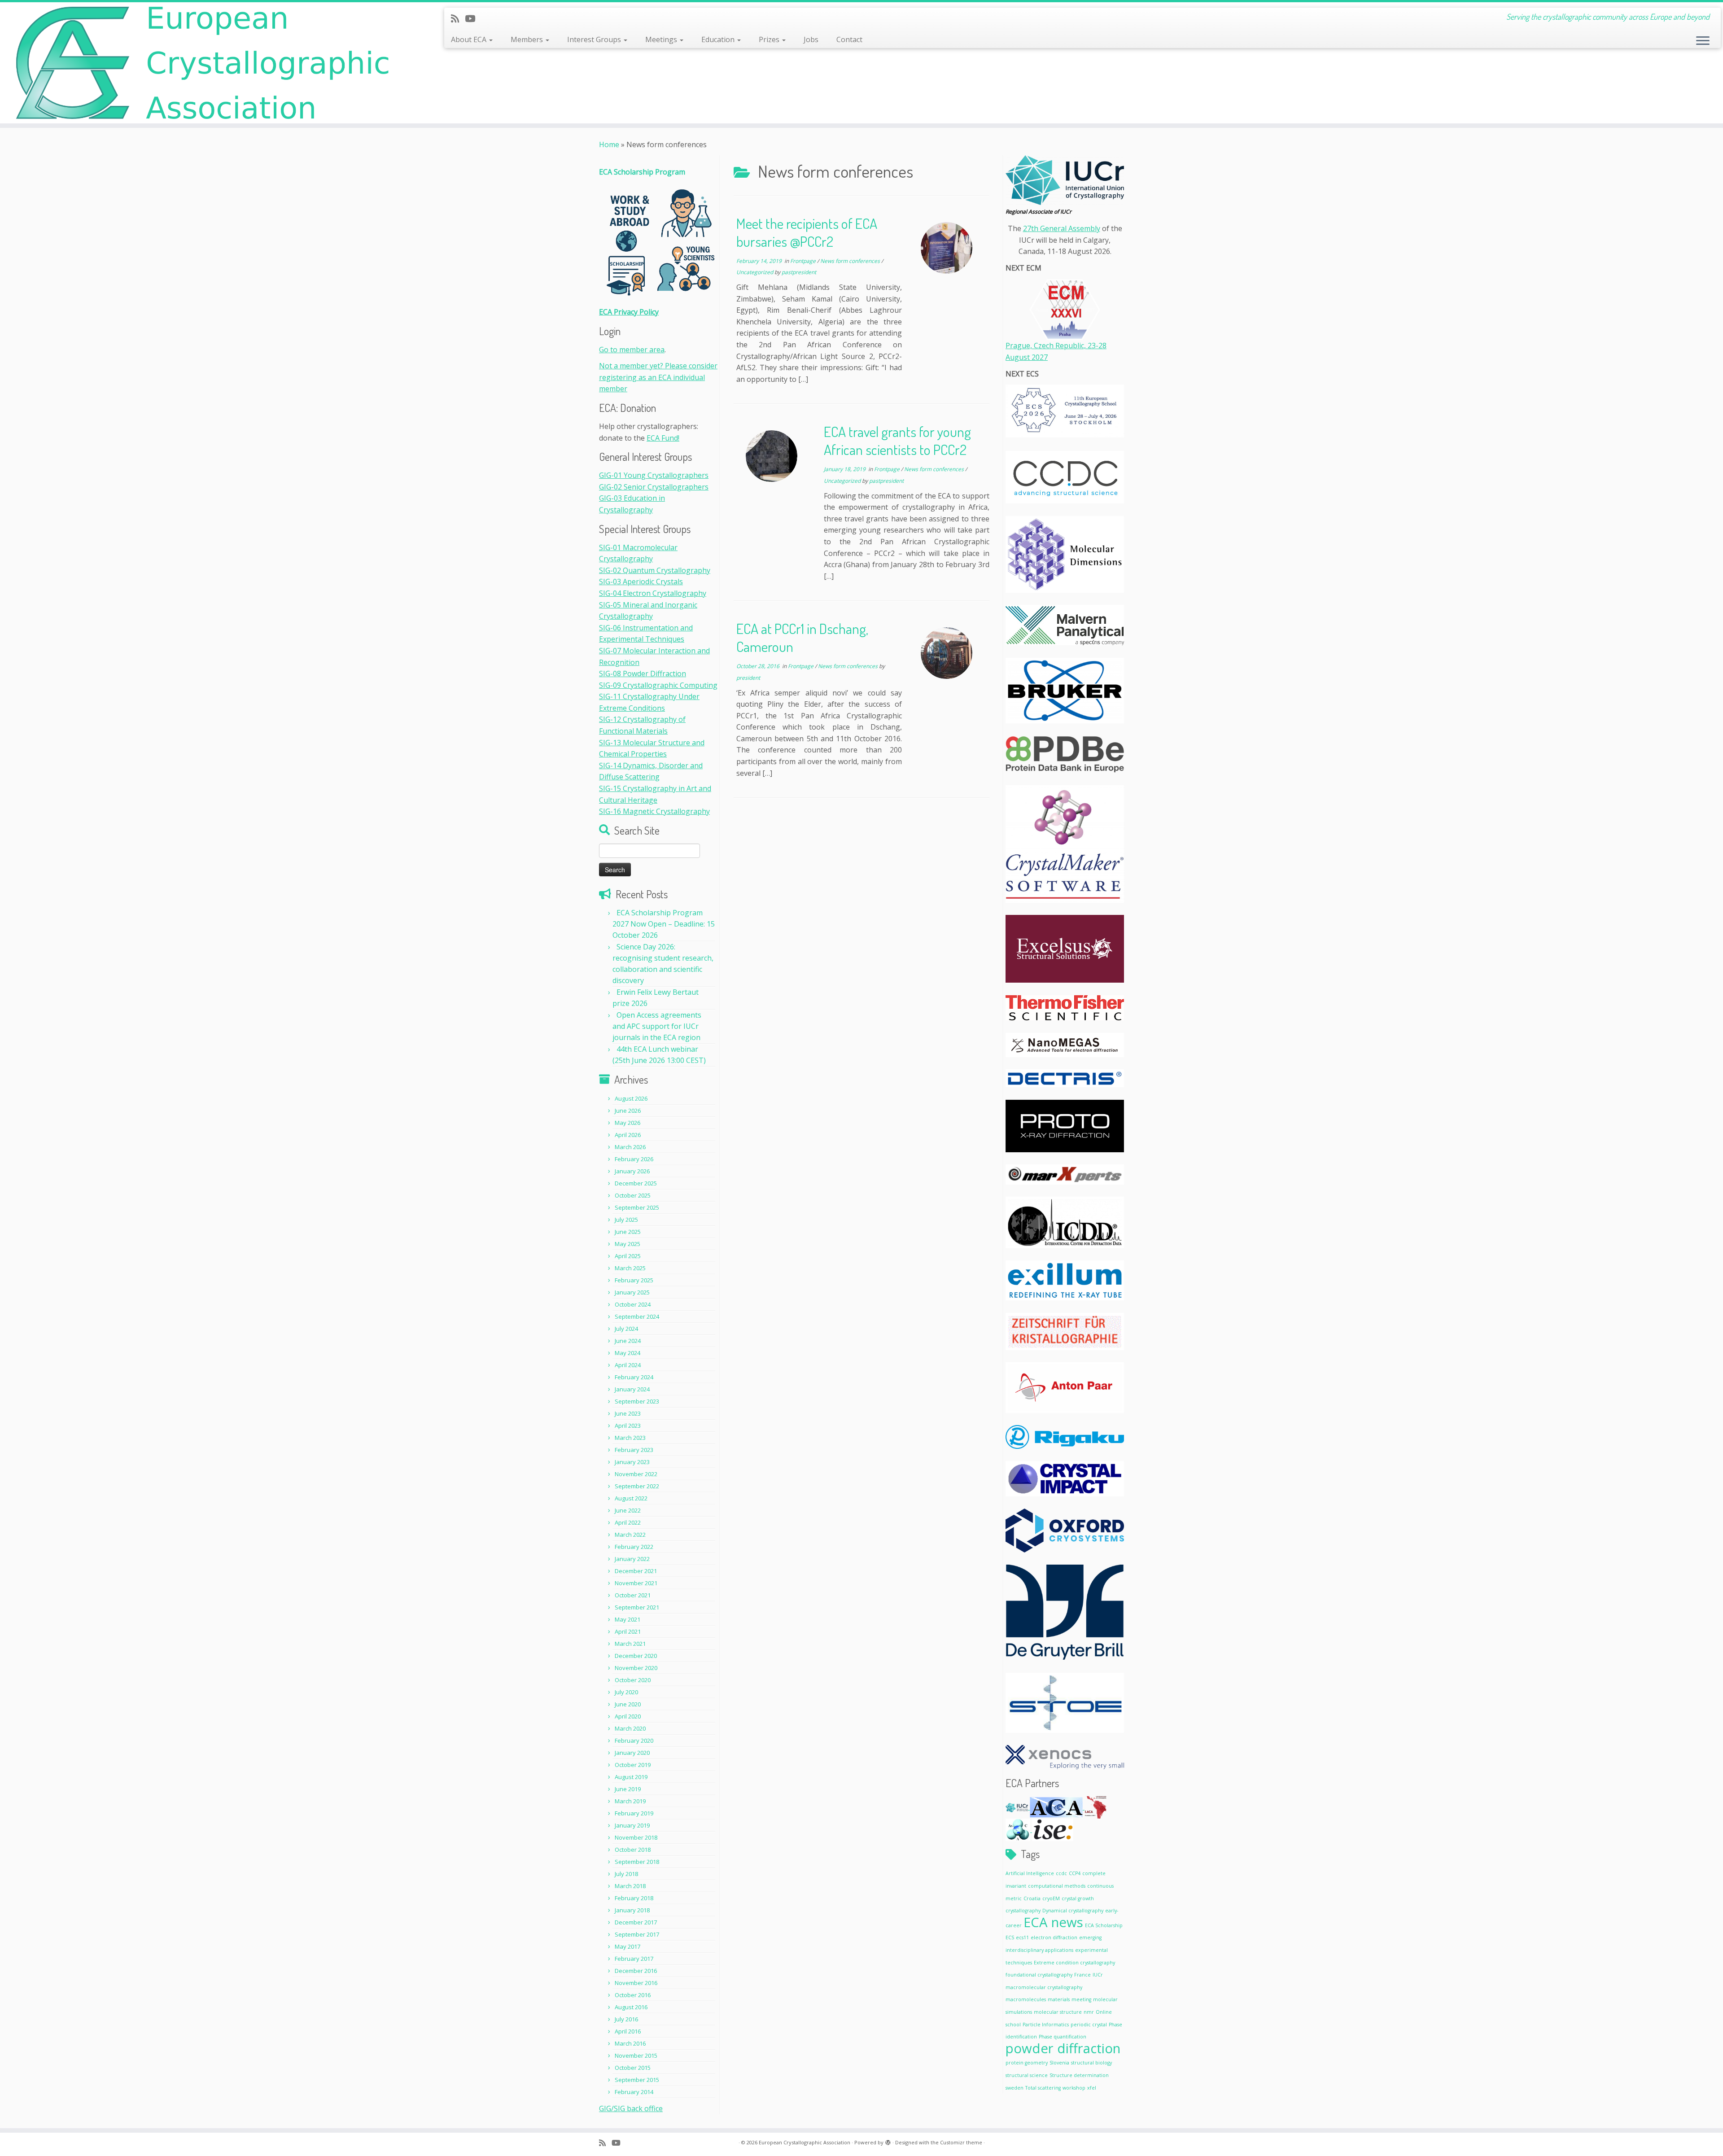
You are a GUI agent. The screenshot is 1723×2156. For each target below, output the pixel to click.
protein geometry (1027, 2063)
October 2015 (633, 2068)
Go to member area (632, 350)
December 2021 (636, 1571)
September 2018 (637, 1862)
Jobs (811, 39)
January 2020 (632, 1753)
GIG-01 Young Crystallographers (654, 475)
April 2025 (628, 1256)
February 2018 (634, 1898)
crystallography (1023, 1911)
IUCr (1098, 1975)
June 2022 (628, 1510)
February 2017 (634, 1959)
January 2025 (632, 1292)
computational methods (1057, 1886)
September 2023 (637, 1401)
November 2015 (636, 2055)
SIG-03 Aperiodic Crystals (641, 582)
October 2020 (633, 1680)
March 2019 (630, 1801)
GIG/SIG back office (631, 2108)
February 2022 (634, 1547)
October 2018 (633, 1850)
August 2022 (631, 1498)
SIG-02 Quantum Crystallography (655, 570)
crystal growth (1078, 1898)
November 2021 (636, 1583)
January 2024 (632, 1389)
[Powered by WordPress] (888, 2141)
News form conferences (851, 261)
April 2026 (628, 1135)
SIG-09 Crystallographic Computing (658, 685)
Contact (849, 39)
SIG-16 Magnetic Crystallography (654, 811)
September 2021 (637, 1607)
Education (719, 39)
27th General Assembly (1062, 228)
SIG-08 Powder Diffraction (643, 673)
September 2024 (637, 1316)
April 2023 (628, 1426)
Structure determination (1079, 2075)
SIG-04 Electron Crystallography (653, 593)
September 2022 (637, 1486)
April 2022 (628, 1522)
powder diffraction (1063, 2048)
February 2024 (634, 1377)
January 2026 (632, 1171)
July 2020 (626, 1692)
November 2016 (636, 1983)
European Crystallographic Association (805, 2142)
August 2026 (631, 1098)
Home (609, 144)
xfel (1092, 2088)
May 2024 (628, 1353)
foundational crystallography (1039, 1975)
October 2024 (633, 1304)
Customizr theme (961, 2142)
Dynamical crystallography (1073, 1911)
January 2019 (632, 1825)
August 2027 (1027, 357)
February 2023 (634, 1450)
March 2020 (630, 1728)
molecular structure (1058, 2012)
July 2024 (626, 1329)
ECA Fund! (663, 438)
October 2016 (633, 1995)
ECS (1010, 1937)
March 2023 (630, 1438)
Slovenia (1059, 2063)
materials (1059, 1999)
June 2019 (628, 1789)
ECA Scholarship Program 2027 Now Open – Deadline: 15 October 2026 (664, 924)
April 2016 (628, 2031)
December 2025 (636, 1183)
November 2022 (636, 1474)
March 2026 (630, 1147)
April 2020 (628, 1716)
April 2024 (628, 1365)
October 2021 (633, 1595)
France (1082, 1975)
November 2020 (636, 1668)
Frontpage (804, 261)
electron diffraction (1054, 1937)
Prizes (770, 39)
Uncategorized (755, 272)
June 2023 (628, 1413)
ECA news (1053, 1922)
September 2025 (637, 1207)
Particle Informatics (1046, 2025)
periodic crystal (1089, 2025)
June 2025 (628, 1232)
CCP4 (1075, 1873)
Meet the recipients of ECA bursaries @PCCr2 (807, 232)
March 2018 (630, 1886)
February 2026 (634, 1159)
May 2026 (628, 1123)
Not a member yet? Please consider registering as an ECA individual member (658, 377)
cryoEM (1051, 1898)
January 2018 (632, 1910)
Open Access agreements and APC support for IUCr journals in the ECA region (657, 1026)
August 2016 (631, 2007)
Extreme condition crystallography (1074, 1963)
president (748, 678)
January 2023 (632, 1462)
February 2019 (634, 1813)
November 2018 (636, 1837)
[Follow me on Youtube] (473, 18)
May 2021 (628, 1619)
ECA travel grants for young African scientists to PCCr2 (897, 440)
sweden (1015, 2088)
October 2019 (633, 1765)
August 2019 (631, 1777)
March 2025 (630, 1268)
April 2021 (628, 1631)
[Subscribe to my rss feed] (458, 18)
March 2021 (630, 1644)
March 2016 (630, 2043)
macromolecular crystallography (1044, 1987)
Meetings (662, 39)
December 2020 (636, 1656)
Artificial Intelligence (1030, 1873)
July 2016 (626, 2019)
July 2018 (626, 1874)
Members (528, 39)
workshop (1074, 2088)
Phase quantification (1063, 2037)
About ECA (470, 39)
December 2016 (636, 1971)
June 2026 (628, 1111)
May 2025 (628, 1244)
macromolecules (1026, 1999)
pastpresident (799, 272)
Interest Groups (595, 39)
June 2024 (628, 1341)
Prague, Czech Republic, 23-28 (1056, 345)
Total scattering (1043, 2088)
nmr (1089, 2012)
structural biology (1091, 2063)
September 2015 (637, 2080)
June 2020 (628, 1704)
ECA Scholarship (1104, 1925)
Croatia (1032, 1898)
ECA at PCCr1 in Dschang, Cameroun (802, 637)
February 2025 (634, 1280)
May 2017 (628, 1946)
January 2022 (632, 1559)
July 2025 (626, 1220)
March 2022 (630, 1535)
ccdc (1061, 1873)
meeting (1081, 1999)
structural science (1027, 2075)
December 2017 (636, 1922)
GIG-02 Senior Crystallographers (654, 487)
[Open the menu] (1703, 41)
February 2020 (634, 1741)
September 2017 (637, 1934)
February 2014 (634, 2092)
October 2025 (633, 1195)
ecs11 (1022, 1937)
